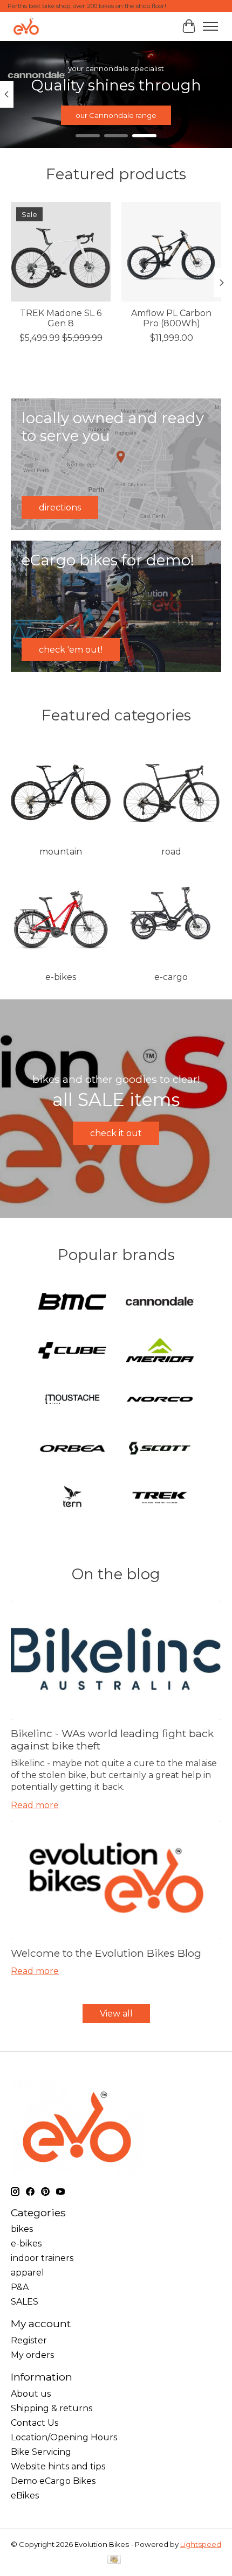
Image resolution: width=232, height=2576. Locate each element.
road (171, 852)
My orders (32, 2355)
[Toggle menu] (210, 26)
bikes (22, 2229)
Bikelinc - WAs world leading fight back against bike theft (112, 1739)
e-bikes (61, 977)
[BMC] (72, 1302)
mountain (61, 852)
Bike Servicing (41, 2452)
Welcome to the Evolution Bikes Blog (106, 1953)
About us (31, 2394)
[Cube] (72, 1351)
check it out (116, 1133)
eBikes (25, 2495)
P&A (20, 2287)
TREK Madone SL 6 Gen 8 (61, 318)
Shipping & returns (52, 2408)
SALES (25, 2302)
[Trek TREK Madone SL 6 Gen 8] (61, 252)
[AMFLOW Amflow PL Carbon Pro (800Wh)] (171, 252)
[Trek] (160, 1498)
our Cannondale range (116, 115)
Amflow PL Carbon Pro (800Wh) (171, 318)
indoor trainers (42, 2258)
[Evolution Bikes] (26, 26)
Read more (35, 1805)
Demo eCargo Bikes (53, 2481)
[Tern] (72, 1498)
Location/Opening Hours (64, 2437)
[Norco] (160, 1400)
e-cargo (171, 977)
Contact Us (35, 2423)
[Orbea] (72, 1449)
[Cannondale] (160, 1302)
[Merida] (160, 1351)
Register (29, 2340)
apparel (28, 2273)
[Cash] (114, 2560)
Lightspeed (201, 2544)
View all (116, 2014)
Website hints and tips (58, 2466)
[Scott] (160, 1449)
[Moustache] (72, 1400)
